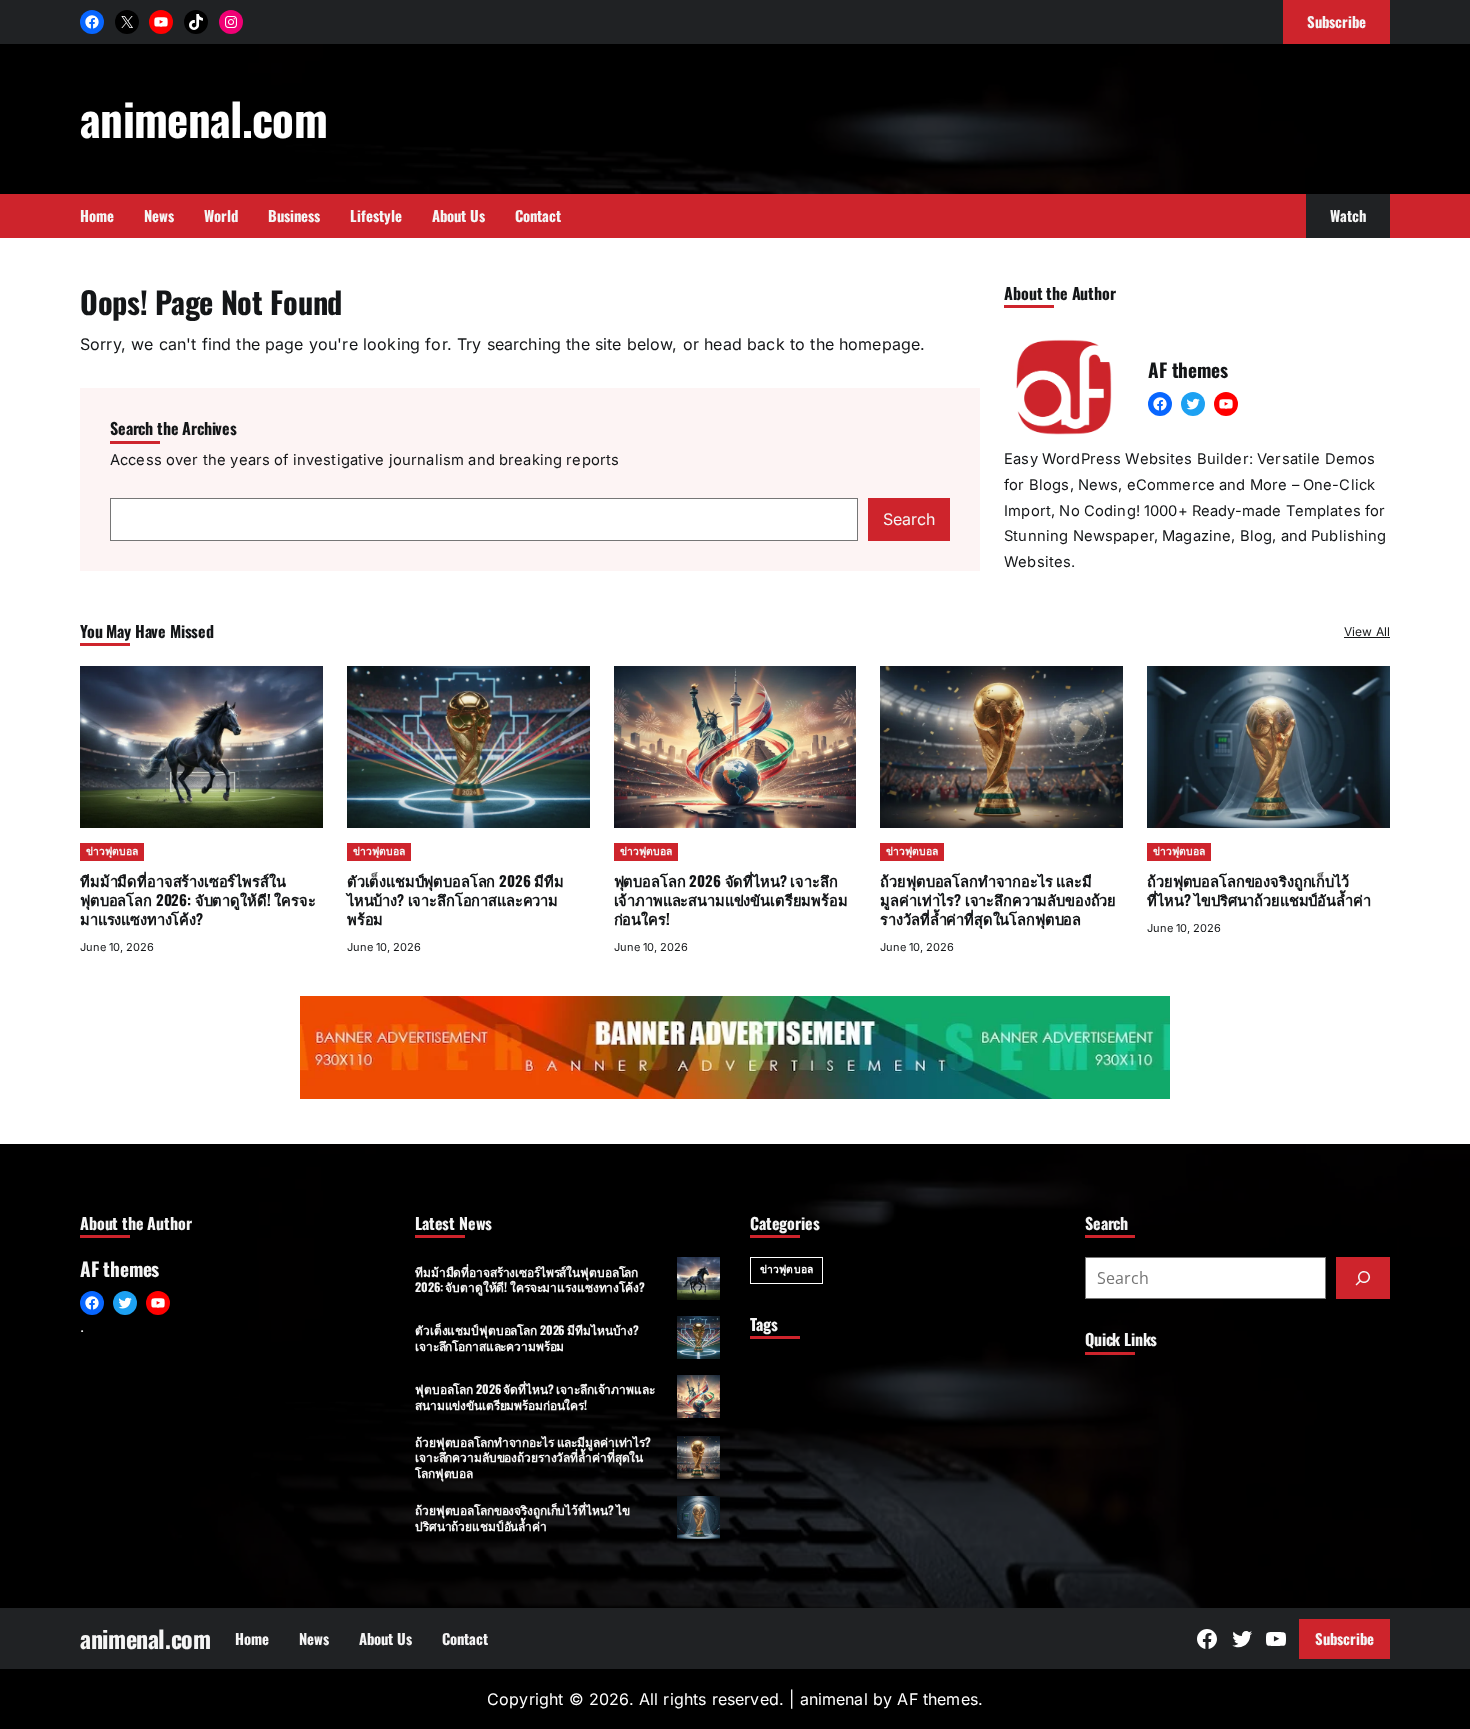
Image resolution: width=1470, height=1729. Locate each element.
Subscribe (1344, 1638)
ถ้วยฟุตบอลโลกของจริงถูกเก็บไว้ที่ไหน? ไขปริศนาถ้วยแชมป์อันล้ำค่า (1258, 889)
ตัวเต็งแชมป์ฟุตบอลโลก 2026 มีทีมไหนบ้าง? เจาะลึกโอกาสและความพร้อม (455, 899)
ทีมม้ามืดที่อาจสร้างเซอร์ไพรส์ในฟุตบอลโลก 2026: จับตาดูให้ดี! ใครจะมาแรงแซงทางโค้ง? (198, 899)
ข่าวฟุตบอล (112, 851)
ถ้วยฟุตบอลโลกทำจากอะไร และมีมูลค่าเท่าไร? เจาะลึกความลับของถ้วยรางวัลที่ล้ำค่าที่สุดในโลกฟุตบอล (998, 899)
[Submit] (1363, 1278)
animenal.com (203, 117)
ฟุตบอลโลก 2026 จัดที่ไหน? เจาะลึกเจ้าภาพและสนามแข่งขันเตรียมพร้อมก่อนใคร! (731, 899)
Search (909, 519)
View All (1367, 631)
